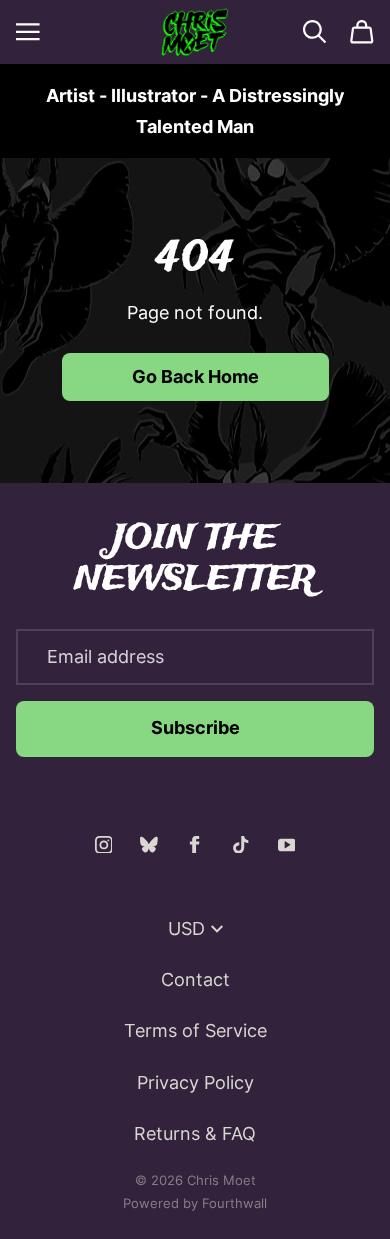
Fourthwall (234, 1203)
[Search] (315, 32)
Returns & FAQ (195, 1133)
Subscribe (195, 727)
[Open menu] (28, 32)
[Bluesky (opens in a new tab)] (149, 845)
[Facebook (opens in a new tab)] (195, 845)
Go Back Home (195, 376)
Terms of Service (195, 1030)
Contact (195, 979)
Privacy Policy (195, 1082)
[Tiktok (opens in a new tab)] (241, 845)
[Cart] (362, 32)
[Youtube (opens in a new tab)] (287, 845)
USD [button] (186, 928)
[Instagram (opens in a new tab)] (104, 845)
